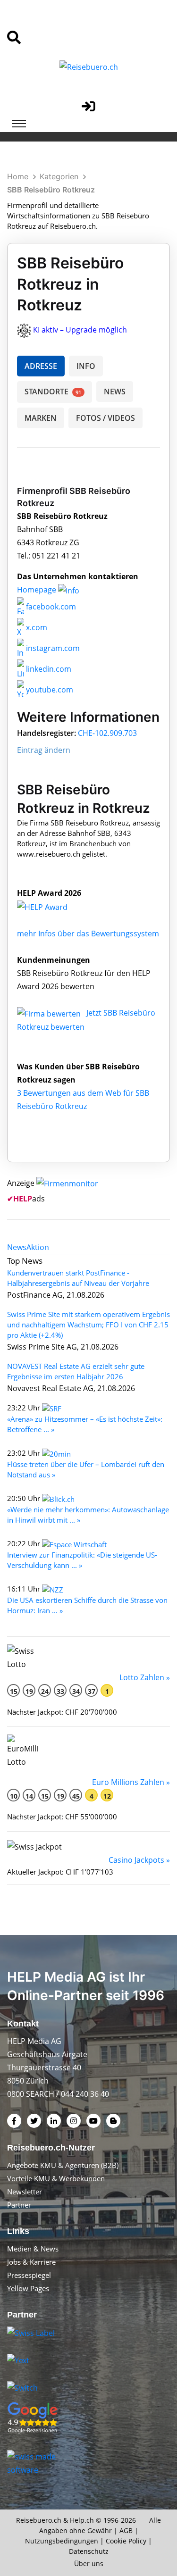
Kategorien (59, 176)
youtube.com (49, 690)
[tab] (17, 1247)
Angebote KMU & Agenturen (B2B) (63, 2165)
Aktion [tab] (38, 1247)
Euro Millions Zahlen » (131, 1782)
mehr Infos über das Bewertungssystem (88, 934)
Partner (19, 2205)
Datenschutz (89, 2551)
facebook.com (50, 607)
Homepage (38, 590)
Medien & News (33, 2249)
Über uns (89, 2563)
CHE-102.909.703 (107, 733)
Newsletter (25, 2192)
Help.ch (82, 2520)
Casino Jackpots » (139, 1860)
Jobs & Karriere (31, 2262)
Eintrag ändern (44, 750)
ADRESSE (41, 366)
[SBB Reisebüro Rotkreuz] (52, 906)
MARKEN (41, 418)
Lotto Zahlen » (145, 1677)
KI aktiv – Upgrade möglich (80, 330)
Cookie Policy (126, 2541)
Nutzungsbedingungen (62, 2541)
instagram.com (52, 648)
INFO (86, 366)
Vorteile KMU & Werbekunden (56, 2178)
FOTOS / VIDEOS (105, 418)
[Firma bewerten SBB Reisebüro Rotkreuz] (50, 1013)
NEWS (115, 392)
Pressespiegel (29, 2275)
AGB (126, 2530)
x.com (36, 627)
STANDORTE (53, 392)
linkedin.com (48, 669)
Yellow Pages (28, 2288)
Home (18, 176)
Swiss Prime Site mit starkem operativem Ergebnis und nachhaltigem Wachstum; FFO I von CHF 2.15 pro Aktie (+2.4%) (88, 1325)
